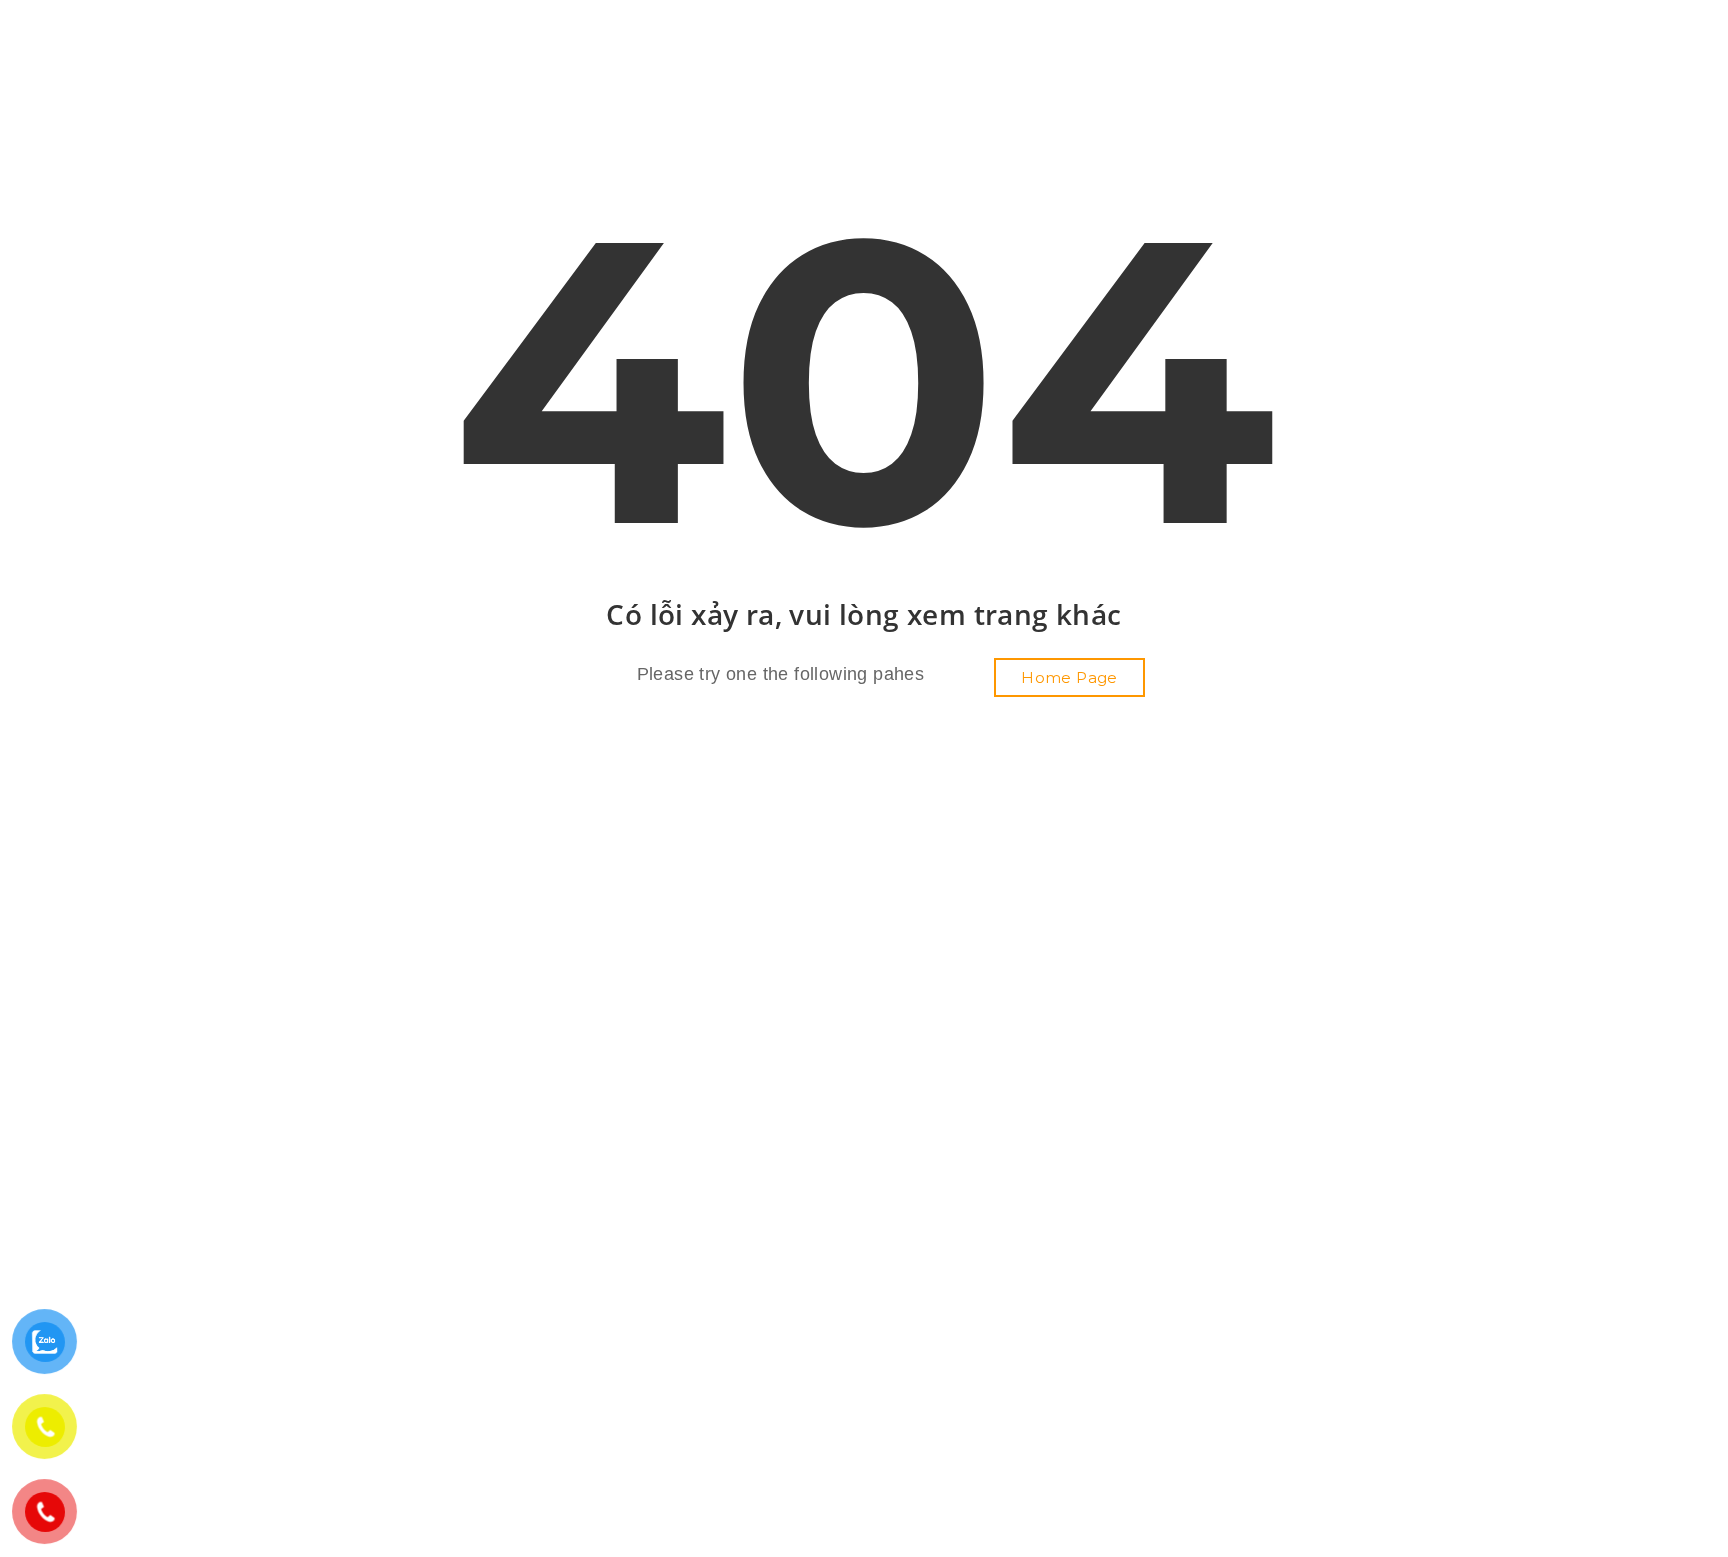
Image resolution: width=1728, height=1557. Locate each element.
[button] (1069, 677)
